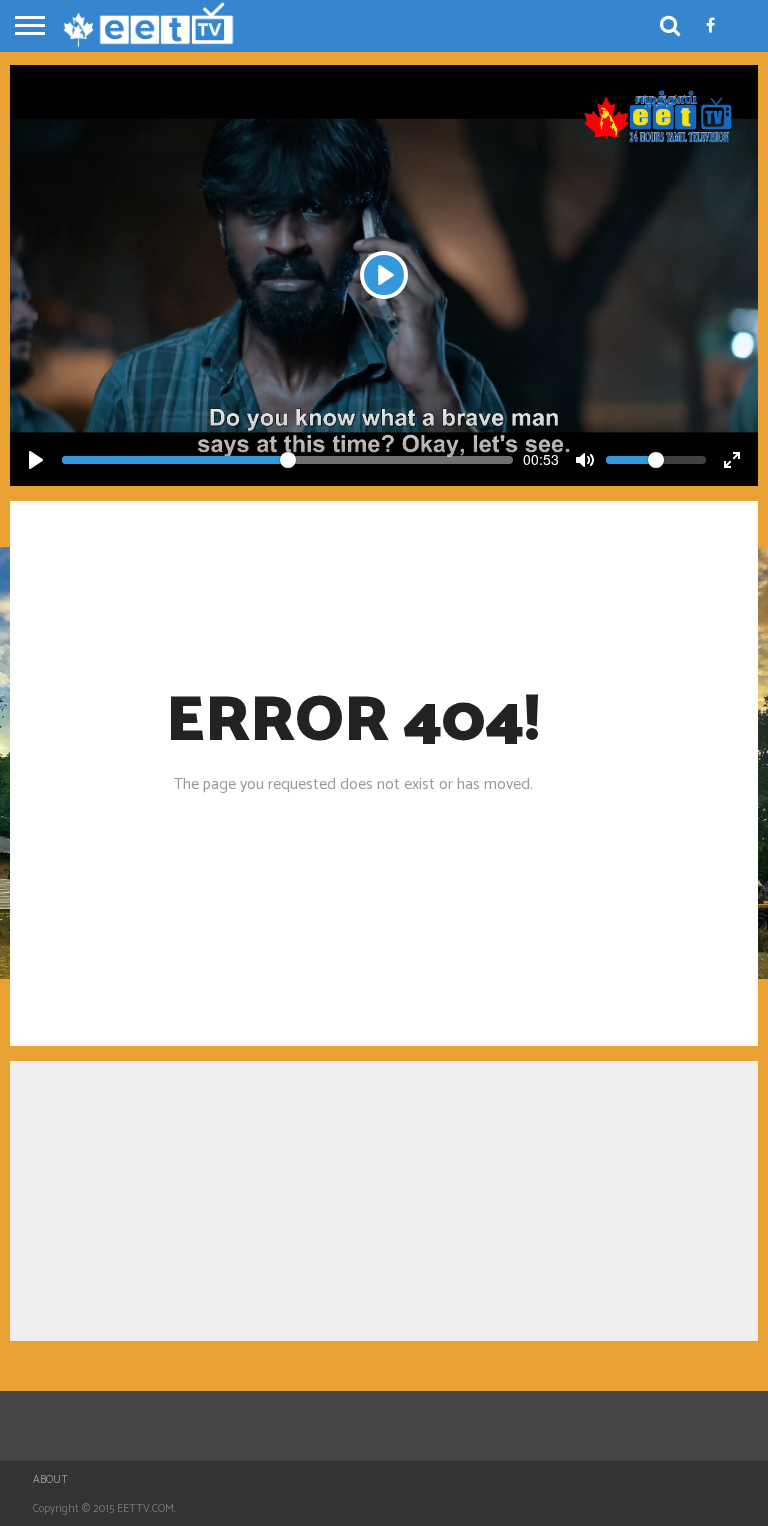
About (50, 1480)
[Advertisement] (384, 1201)
